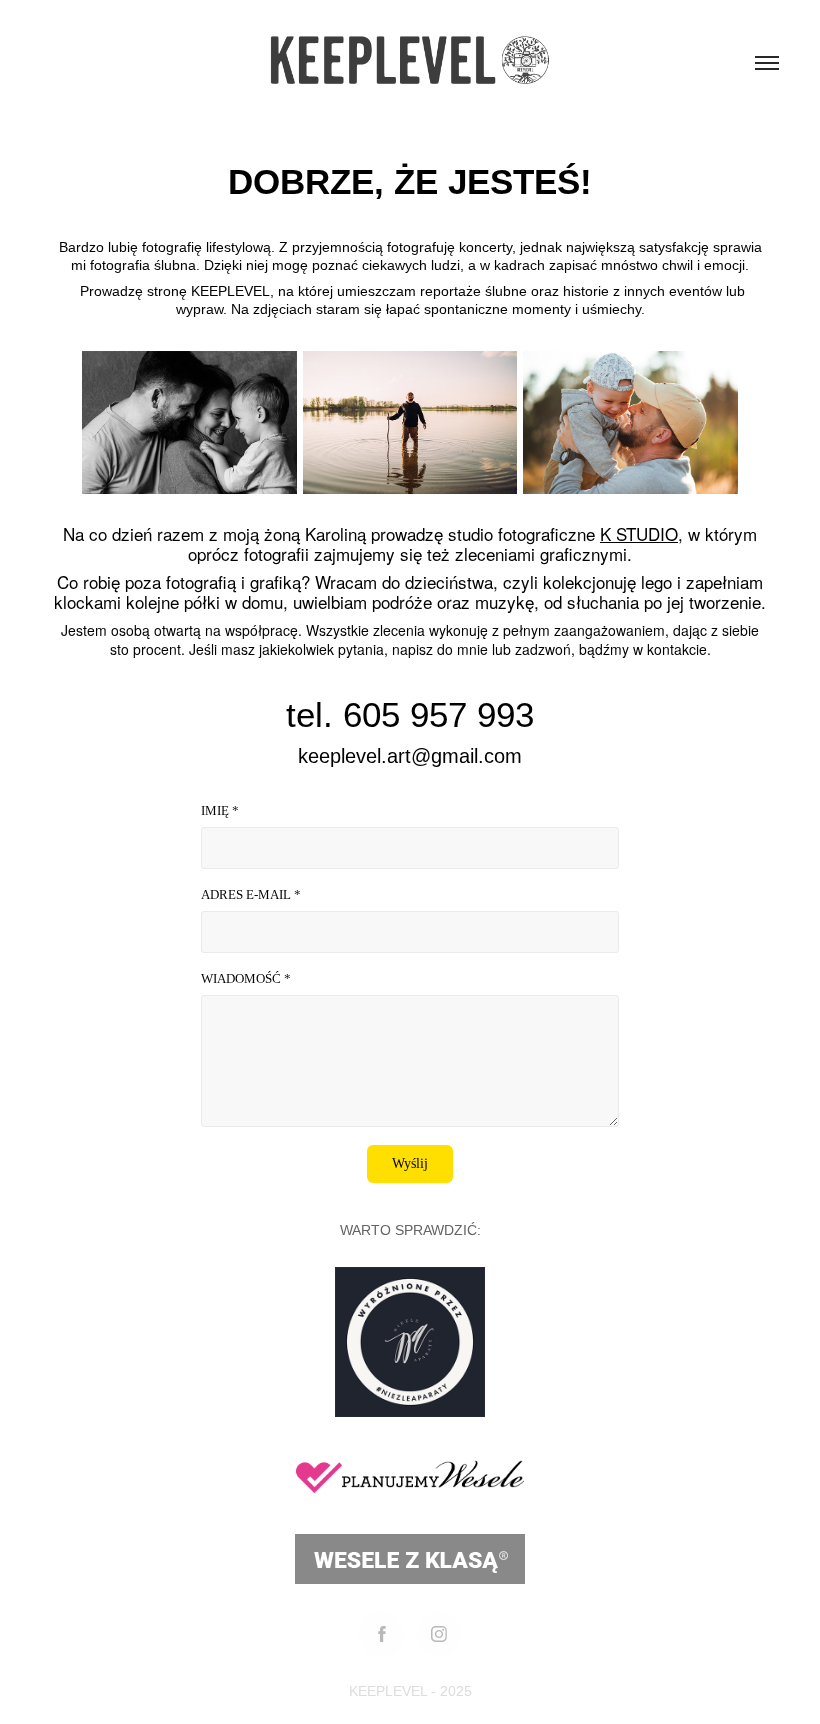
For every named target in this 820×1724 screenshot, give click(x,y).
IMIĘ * (220, 810)
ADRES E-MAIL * (251, 894)
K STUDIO (639, 533)
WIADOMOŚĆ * (246, 978)
